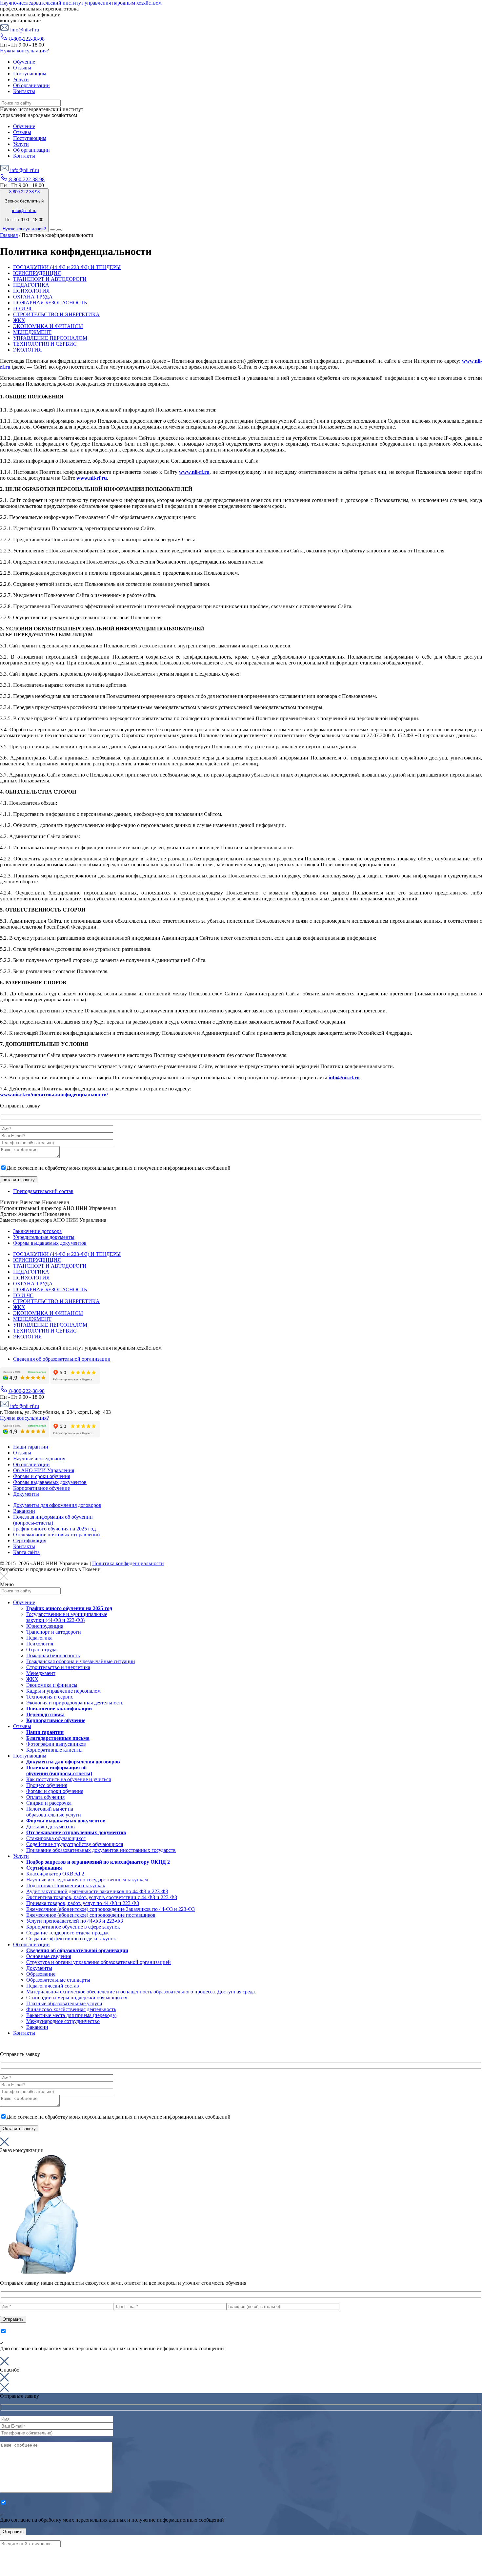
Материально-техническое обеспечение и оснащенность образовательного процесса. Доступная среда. (141, 1992)
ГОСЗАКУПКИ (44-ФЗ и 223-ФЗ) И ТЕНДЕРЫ (67, 267)
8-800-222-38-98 (26, 39)
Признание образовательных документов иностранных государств (101, 1850)
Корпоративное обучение (41, 1488)
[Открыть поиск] (52, 230)
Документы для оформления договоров (57, 1505)
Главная (9, 235)
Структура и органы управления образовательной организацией (99, 1962)
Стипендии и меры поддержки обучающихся (77, 1998)
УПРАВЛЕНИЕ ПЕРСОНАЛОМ (50, 338)
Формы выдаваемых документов (50, 1243)
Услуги (21, 1856)
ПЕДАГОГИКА (31, 285)
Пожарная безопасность (53, 1655)
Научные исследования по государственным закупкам (87, 1880)
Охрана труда (41, 1650)
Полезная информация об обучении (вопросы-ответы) (53, 1520)
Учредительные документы (44, 1237)
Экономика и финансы (52, 1685)
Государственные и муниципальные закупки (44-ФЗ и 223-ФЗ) (67, 1617)
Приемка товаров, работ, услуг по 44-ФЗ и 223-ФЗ (83, 1903)
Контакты (24, 1546)
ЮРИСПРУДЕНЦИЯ (37, 273)
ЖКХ (19, 320)
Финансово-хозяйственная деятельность (71, 2009)
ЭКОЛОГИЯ (28, 350)
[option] (241, 1205)
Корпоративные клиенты (54, 1750)
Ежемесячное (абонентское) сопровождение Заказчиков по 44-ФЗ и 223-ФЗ (110, 1909)
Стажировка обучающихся (56, 1838)
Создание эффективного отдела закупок (71, 1939)
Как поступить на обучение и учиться (69, 1779)
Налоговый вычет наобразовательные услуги (54, 1812)
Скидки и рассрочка (49, 1803)
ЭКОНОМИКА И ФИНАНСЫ (48, 326)
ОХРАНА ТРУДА (33, 297)
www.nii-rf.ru (194, 472)
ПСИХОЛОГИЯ (31, 291)
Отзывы (22, 1453)
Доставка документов (50, 1826)
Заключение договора (37, 1231)
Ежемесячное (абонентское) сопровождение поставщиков (91, 1915)
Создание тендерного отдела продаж (67, 1933)
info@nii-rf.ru (24, 30)
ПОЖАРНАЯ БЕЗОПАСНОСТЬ (50, 303)
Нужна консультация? (24, 51)
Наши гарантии (31, 1447)
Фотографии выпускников (56, 1744)
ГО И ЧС (23, 308)
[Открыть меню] (59, 230)
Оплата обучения (45, 1797)
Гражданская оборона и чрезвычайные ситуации (81, 1661)
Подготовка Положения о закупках (66, 1885)
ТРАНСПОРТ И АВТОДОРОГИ (50, 279)
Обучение (24, 1602)
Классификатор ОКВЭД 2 (55, 1874)
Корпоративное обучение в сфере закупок (73, 1927)
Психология (40, 1644)
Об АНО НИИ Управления (44, 1470)
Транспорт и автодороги (54, 1632)
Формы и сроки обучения (42, 1476)
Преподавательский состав (43, 1191)
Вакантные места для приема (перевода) (71, 2015)
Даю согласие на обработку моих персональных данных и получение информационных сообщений (119, 1168)
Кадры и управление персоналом (63, 1691)
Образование (41, 1974)
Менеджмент (41, 1673)
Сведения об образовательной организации (62, 1359)
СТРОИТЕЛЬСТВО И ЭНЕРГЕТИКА (56, 314)
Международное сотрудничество (63, 2021)
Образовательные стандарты (58, 1980)
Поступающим (30, 1756)
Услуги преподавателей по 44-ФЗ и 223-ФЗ (75, 1921)
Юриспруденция (45, 1626)
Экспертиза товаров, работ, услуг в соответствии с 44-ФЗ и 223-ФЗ (102, 1897)
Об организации (31, 1464)
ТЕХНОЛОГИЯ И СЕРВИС (45, 344)
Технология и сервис (50, 1697)
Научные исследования (39, 1459)
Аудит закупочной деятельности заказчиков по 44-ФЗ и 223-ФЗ (97, 1891)
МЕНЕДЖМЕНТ (32, 332)
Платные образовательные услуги (64, 2003)
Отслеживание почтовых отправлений (57, 1535)
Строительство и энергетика (58, 1667)
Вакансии (24, 1511)
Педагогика (39, 1638)
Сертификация (30, 1540)
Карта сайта (26, 1552)
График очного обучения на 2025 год (54, 1529)
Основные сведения (49, 1956)
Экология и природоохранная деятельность (75, 1703)
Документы (26, 1494)
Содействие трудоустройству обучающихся (75, 1844)
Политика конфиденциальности (128, 1563)
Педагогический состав (53, 1986)
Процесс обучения (47, 1785)
